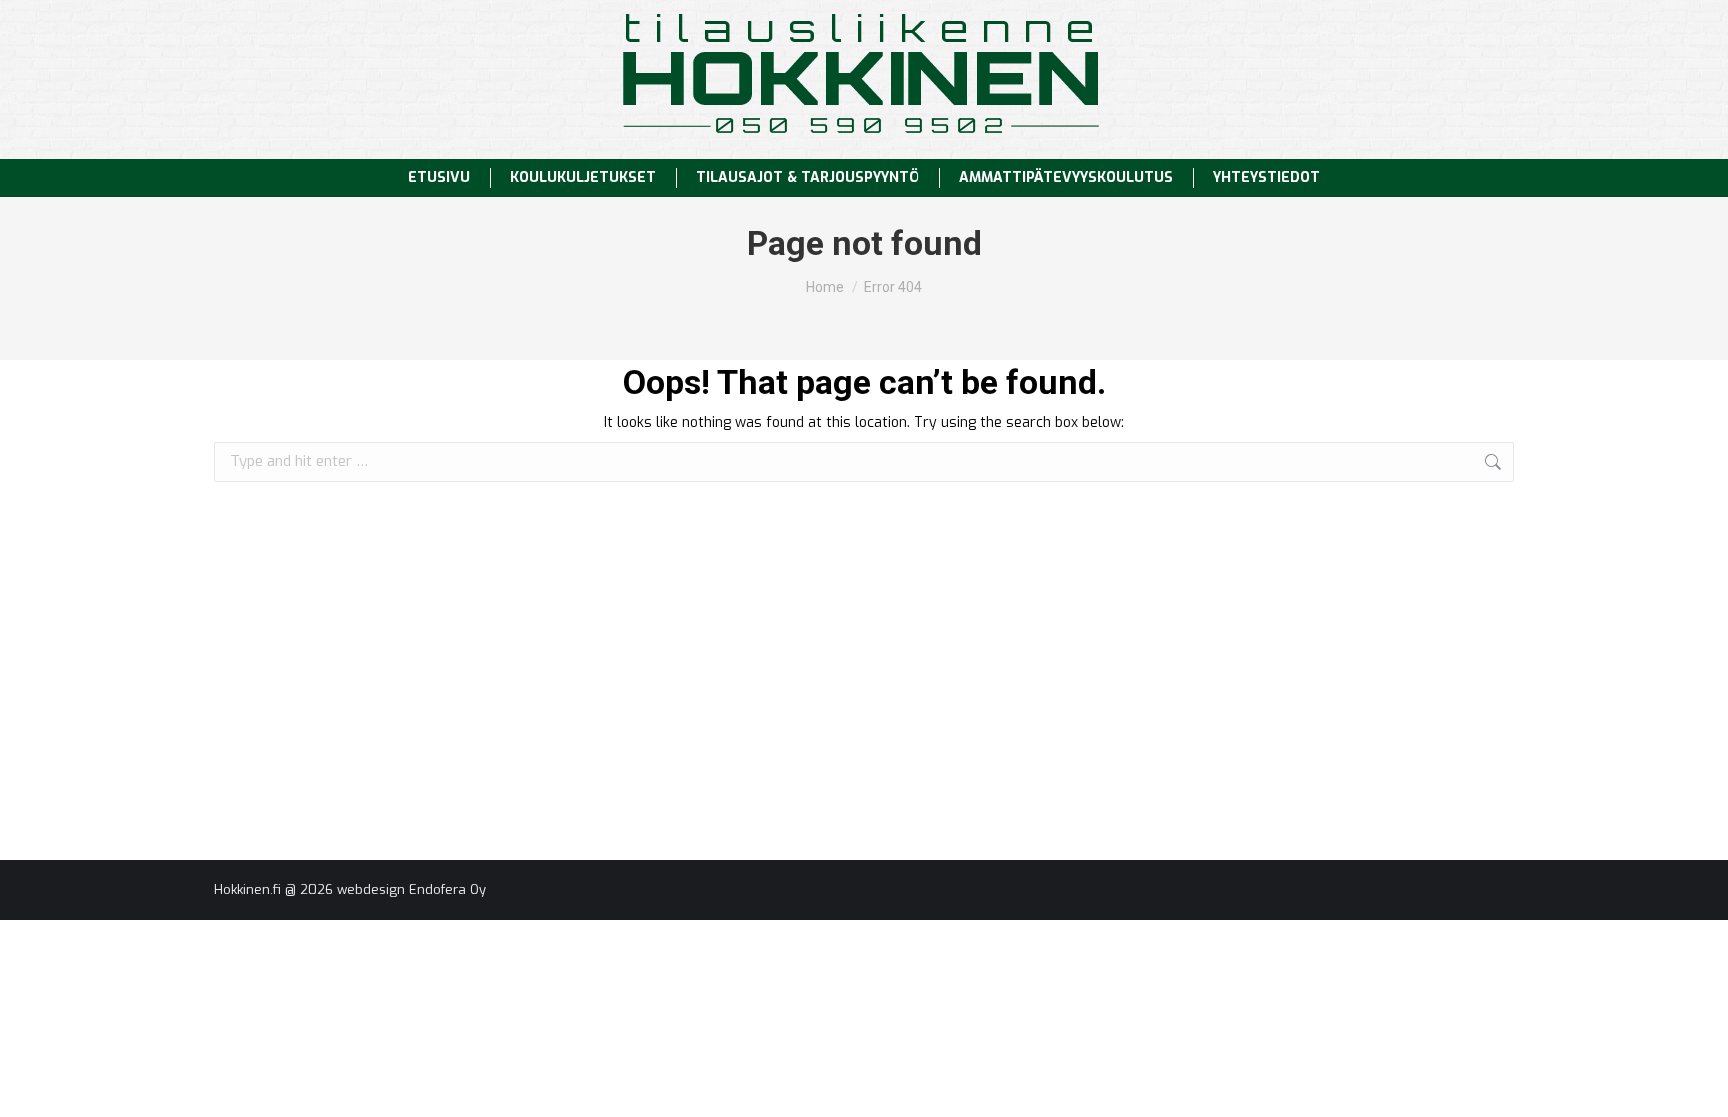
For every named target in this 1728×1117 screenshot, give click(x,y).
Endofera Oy (447, 889)
